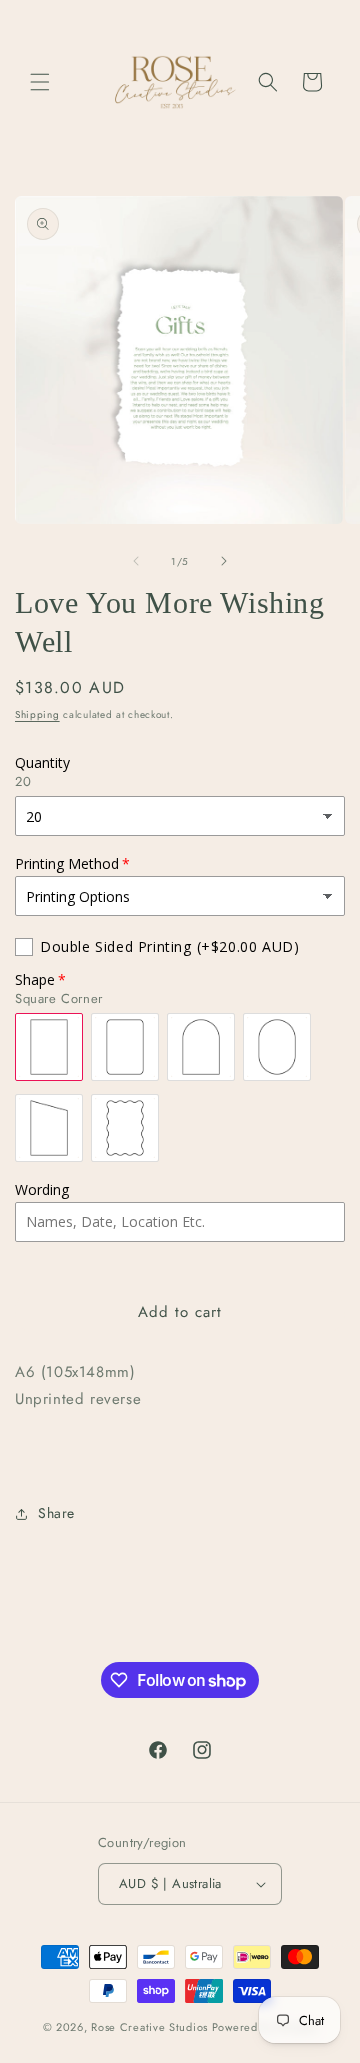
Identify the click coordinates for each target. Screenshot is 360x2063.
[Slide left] (136, 561)
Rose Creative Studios (151, 2027)
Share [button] (56, 1513)
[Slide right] (224, 561)
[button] (40, 82)
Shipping (37, 714)
